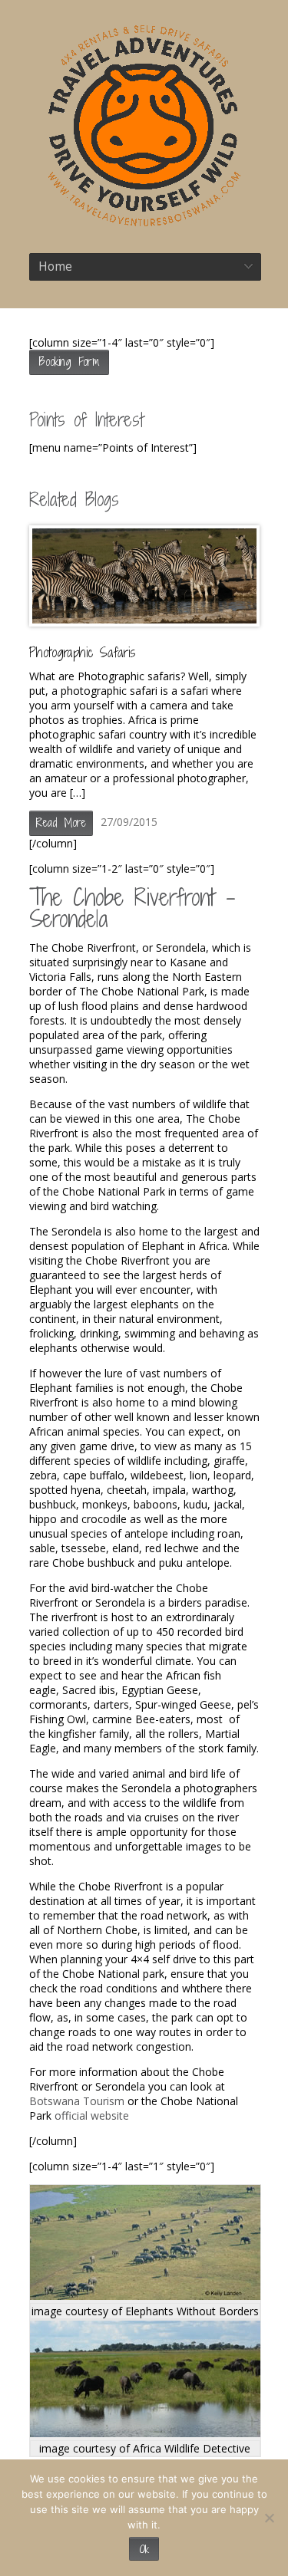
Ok (144, 2549)
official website (92, 2115)
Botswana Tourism (77, 2101)
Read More (61, 822)
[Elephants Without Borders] (145, 2296)
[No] (269, 2518)
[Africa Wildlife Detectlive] (145, 2433)
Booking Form (70, 362)
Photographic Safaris (83, 652)
